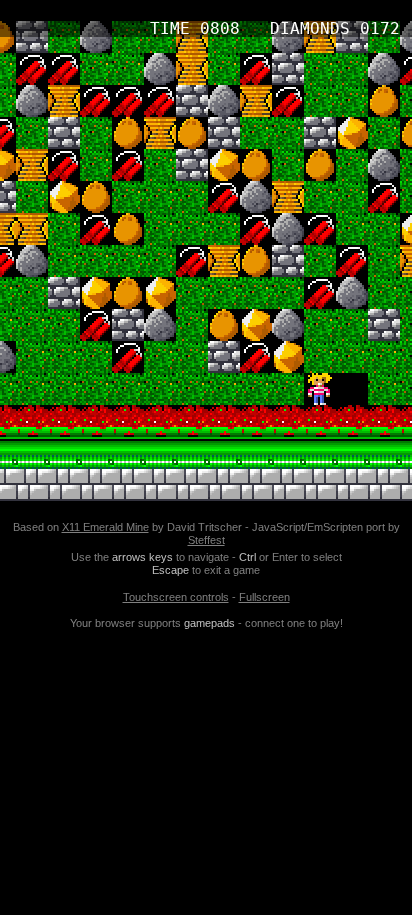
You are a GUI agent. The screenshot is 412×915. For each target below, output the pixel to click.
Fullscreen (264, 597)
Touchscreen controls (176, 597)
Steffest (206, 540)
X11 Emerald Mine (105, 527)
